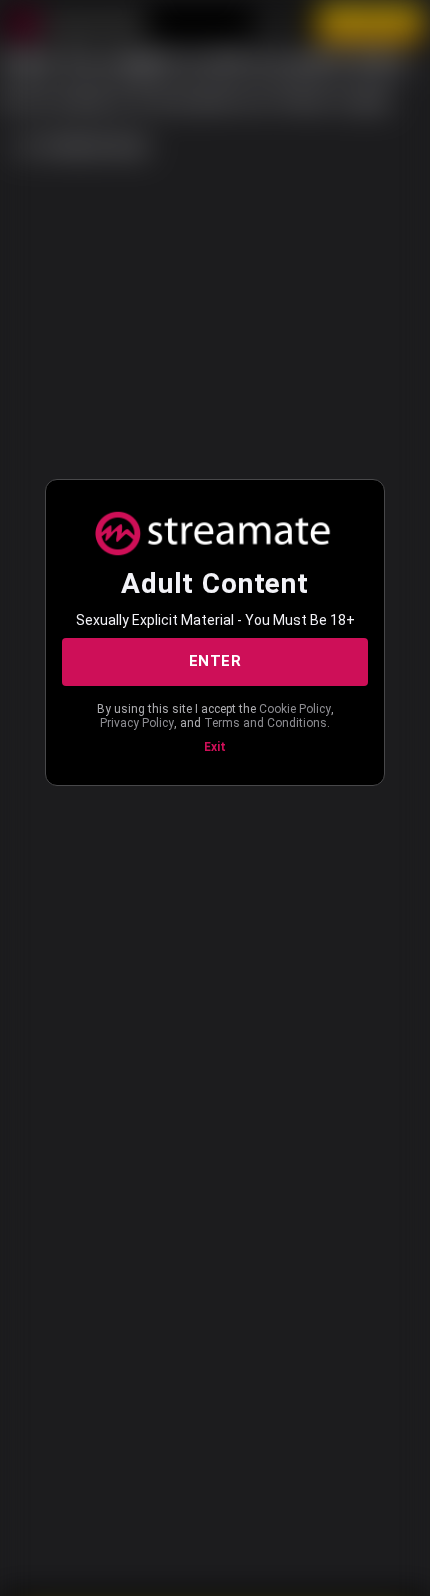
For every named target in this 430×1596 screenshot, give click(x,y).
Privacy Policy (137, 723)
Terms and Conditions (265, 723)
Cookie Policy (295, 709)
